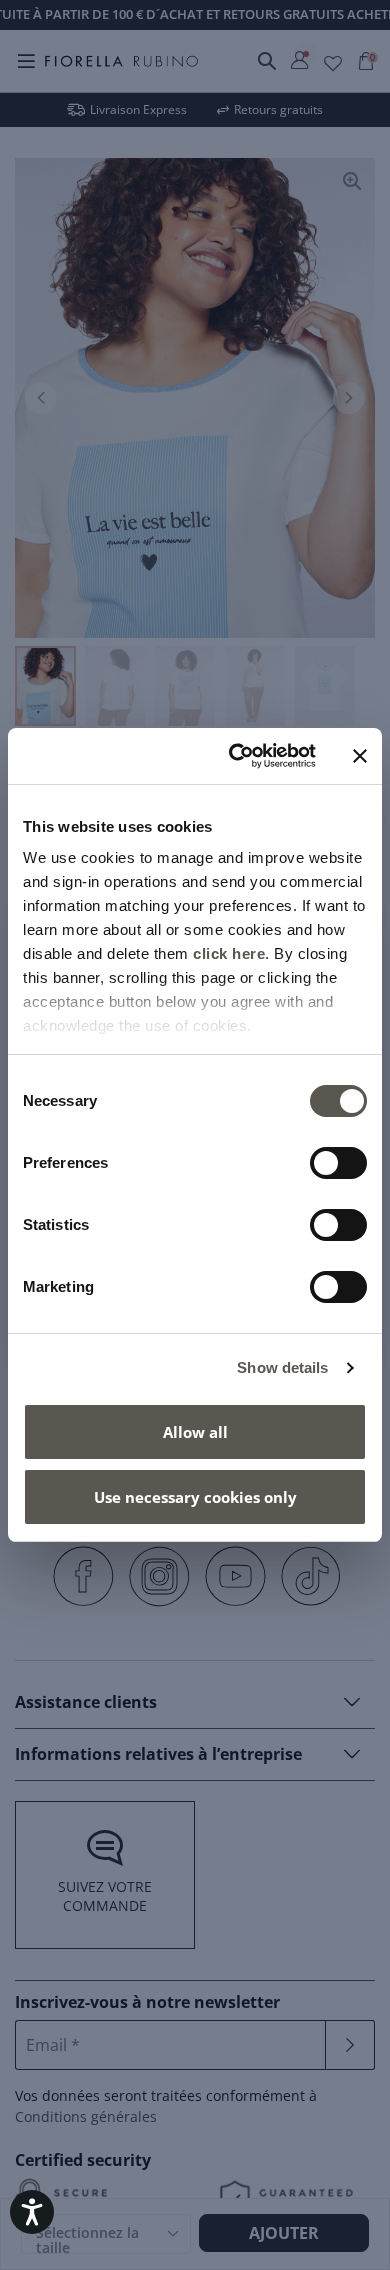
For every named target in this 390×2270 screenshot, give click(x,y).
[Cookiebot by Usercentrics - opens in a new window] (236, 756)
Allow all (195, 1432)
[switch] (338, 1163)
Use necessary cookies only (195, 1497)
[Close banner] (360, 756)
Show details (282, 1367)
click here (229, 953)
